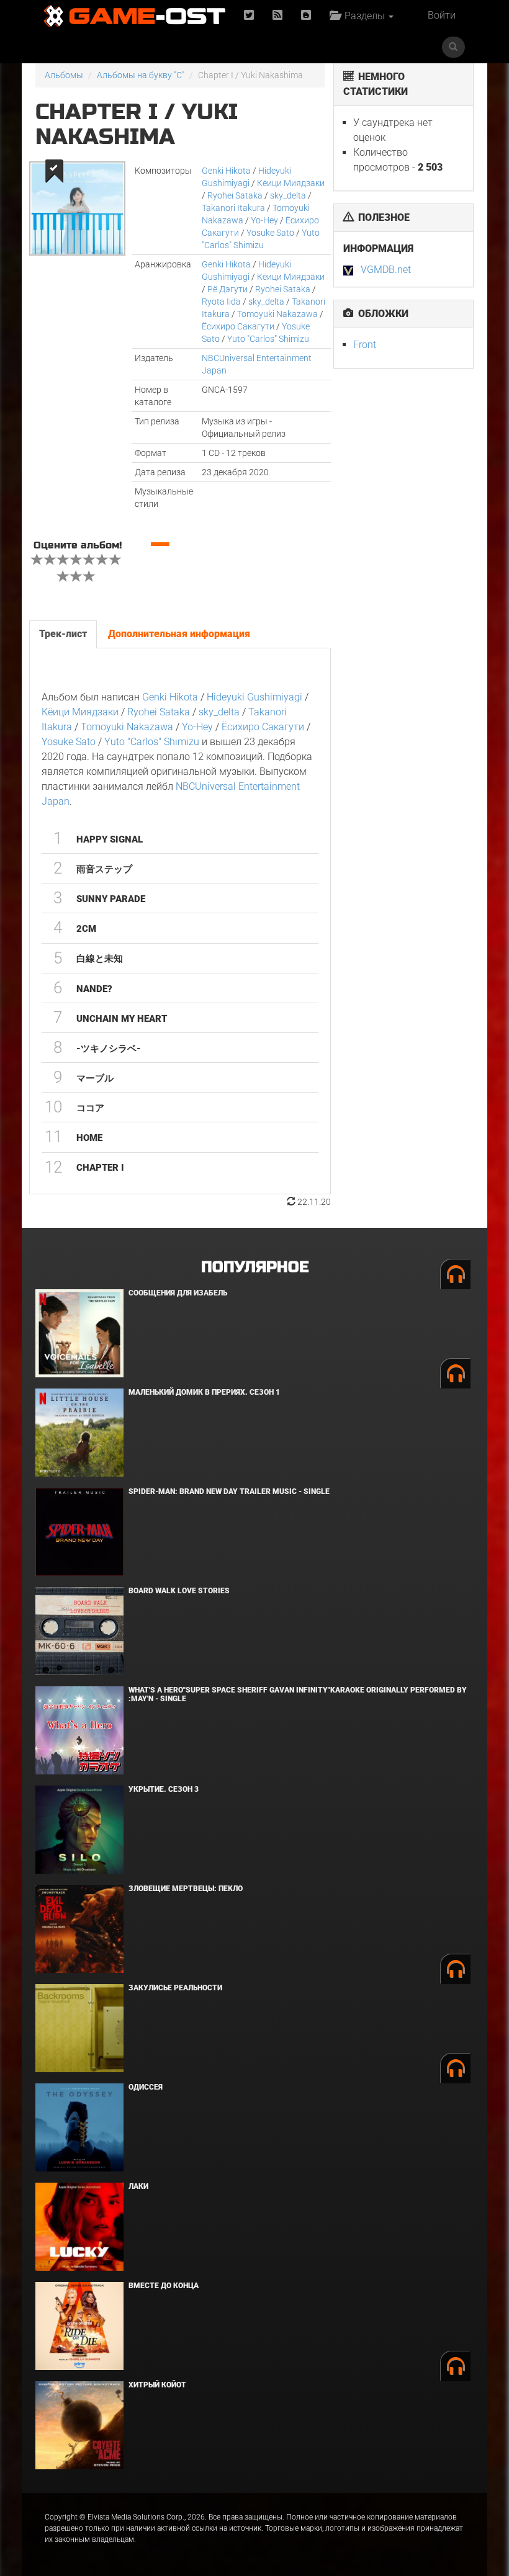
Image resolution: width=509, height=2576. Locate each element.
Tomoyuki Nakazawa (277, 314)
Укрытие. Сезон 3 (164, 1789)
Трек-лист (63, 634)
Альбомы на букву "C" (141, 75)
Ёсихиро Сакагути (238, 326)
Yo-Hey (264, 220)
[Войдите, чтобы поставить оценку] (37, 561)
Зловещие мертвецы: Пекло (186, 1889)
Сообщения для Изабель (178, 1293)
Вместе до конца (164, 2286)
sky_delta (288, 195)
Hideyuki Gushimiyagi (254, 697)
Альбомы (64, 75)
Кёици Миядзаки (291, 183)
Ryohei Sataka (235, 195)
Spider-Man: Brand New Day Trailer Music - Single (229, 1491)
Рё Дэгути (227, 289)
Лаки (138, 2186)
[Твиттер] (249, 16)
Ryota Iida (221, 302)
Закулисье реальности (175, 1988)
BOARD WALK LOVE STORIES (179, 1591)
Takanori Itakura (233, 208)
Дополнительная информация (179, 634)
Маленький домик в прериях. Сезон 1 (204, 1392)
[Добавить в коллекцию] (53, 171)
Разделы (363, 16)
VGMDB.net (386, 270)
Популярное (255, 1267)
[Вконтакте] (306, 16)
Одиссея (146, 2087)
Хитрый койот (157, 2385)
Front (365, 345)
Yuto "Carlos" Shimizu (268, 339)
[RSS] (277, 16)
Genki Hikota (226, 171)
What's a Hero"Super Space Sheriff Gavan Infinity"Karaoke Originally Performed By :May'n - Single (298, 1694)
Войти (442, 15)
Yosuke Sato (270, 233)
